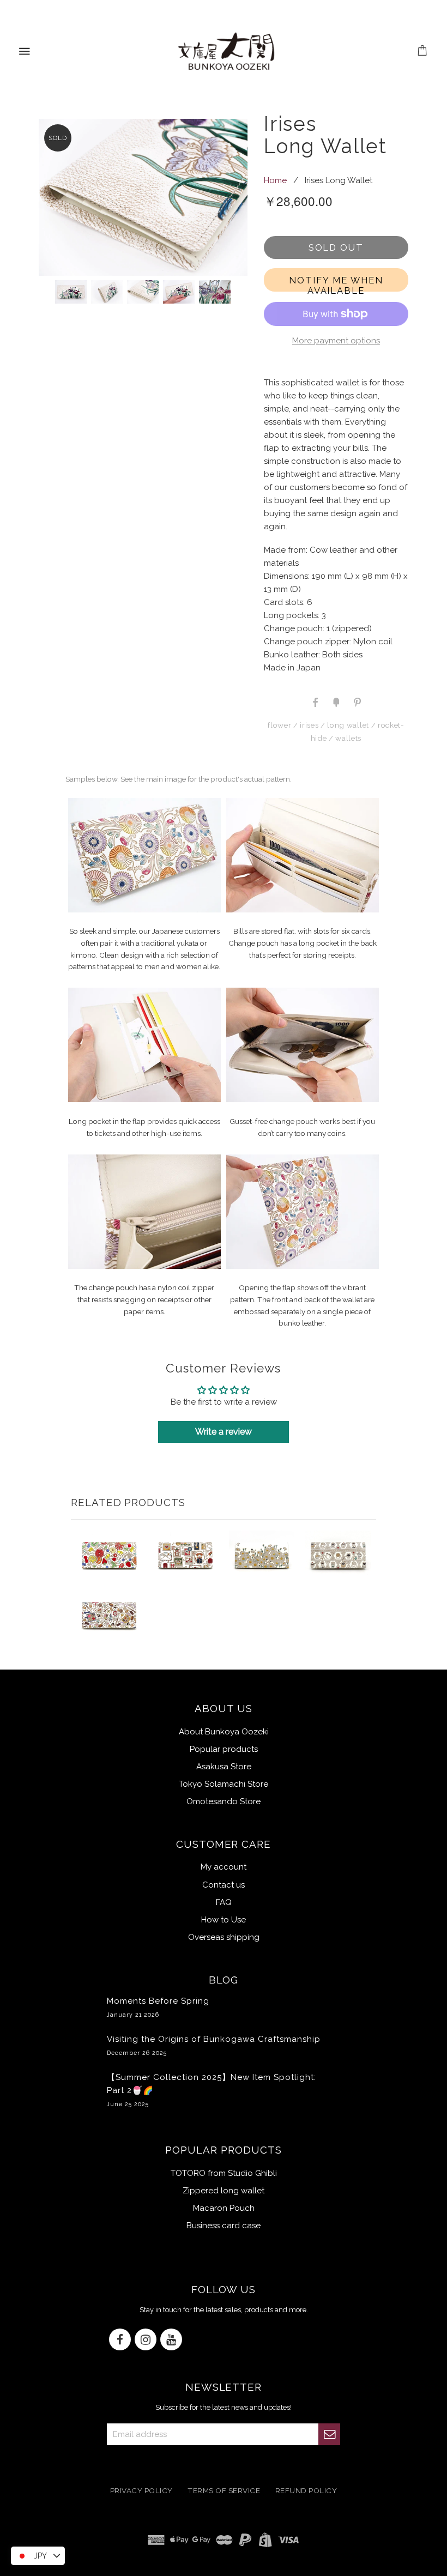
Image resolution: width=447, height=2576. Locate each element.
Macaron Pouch (224, 2208)
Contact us (224, 1885)
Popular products (224, 1749)
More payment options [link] (336, 341)
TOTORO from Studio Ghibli (224, 2173)
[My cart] (423, 52)
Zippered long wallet (224, 2191)
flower (279, 725)
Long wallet (348, 725)
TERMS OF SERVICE (224, 2490)
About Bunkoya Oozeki (224, 1732)
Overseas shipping (224, 1937)
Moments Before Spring (158, 2007)
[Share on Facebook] (315, 702)
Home (275, 180)
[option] (220, 197)
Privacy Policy (141, 2490)
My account (224, 1867)
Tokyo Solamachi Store (224, 1784)
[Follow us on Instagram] (146, 2340)
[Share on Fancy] (336, 702)
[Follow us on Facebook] (120, 2340)
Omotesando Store (224, 1801)
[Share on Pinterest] (357, 702)
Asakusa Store (224, 1767)
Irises (309, 725)
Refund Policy (306, 2490)
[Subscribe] (329, 2434)
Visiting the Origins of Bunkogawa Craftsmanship (214, 2045)
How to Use (224, 1920)
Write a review (224, 1432)
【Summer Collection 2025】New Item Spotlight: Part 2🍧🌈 (212, 2090)
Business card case (224, 2226)
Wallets (348, 738)
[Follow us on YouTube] (171, 2340)
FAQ (224, 1902)
